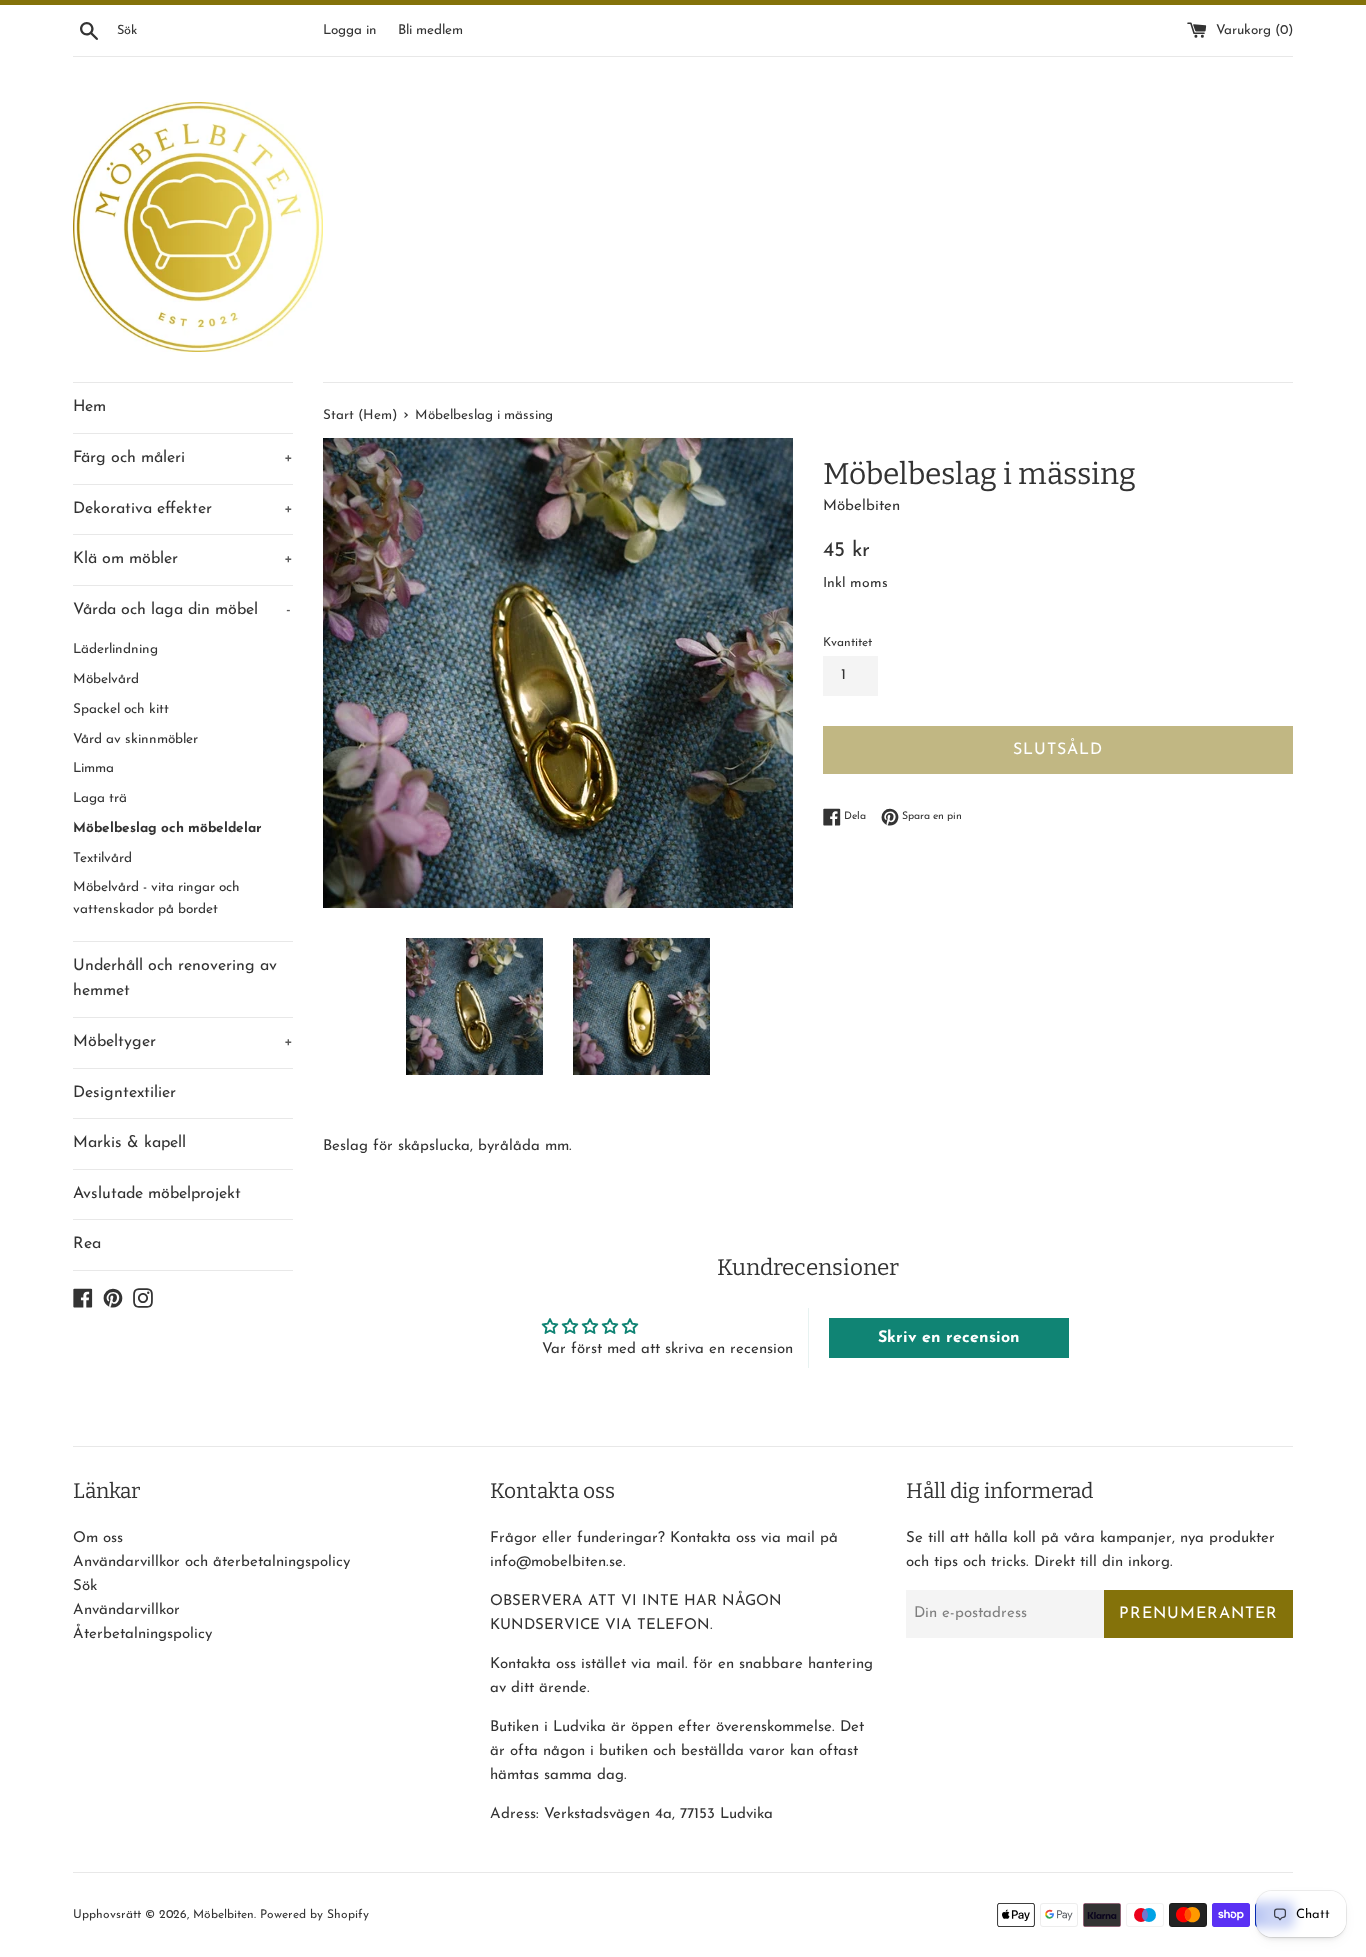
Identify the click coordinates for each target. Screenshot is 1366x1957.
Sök (85, 1586)
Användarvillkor (126, 1610)
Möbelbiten (223, 1915)
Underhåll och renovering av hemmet (175, 979)
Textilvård (102, 858)
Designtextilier (124, 1093)
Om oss (98, 1538)
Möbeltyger (183, 1042)
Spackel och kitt (121, 709)
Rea (87, 1244)
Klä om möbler (183, 559)
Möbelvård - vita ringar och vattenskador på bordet (156, 898)
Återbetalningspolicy (142, 1634)
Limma (93, 768)
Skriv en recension (949, 1338)
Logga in (349, 30)
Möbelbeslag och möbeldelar (167, 828)
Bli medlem (430, 30)
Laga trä (100, 798)
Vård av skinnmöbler (135, 739)
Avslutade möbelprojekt (157, 1194)
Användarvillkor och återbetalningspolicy (211, 1562)
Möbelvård (106, 679)
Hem (89, 407)
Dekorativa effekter (183, 509)
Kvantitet (847, 643)
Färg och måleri (183, 458)
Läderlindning (115, 649)
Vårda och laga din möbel (182, 610)
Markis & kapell (129, 1143)
